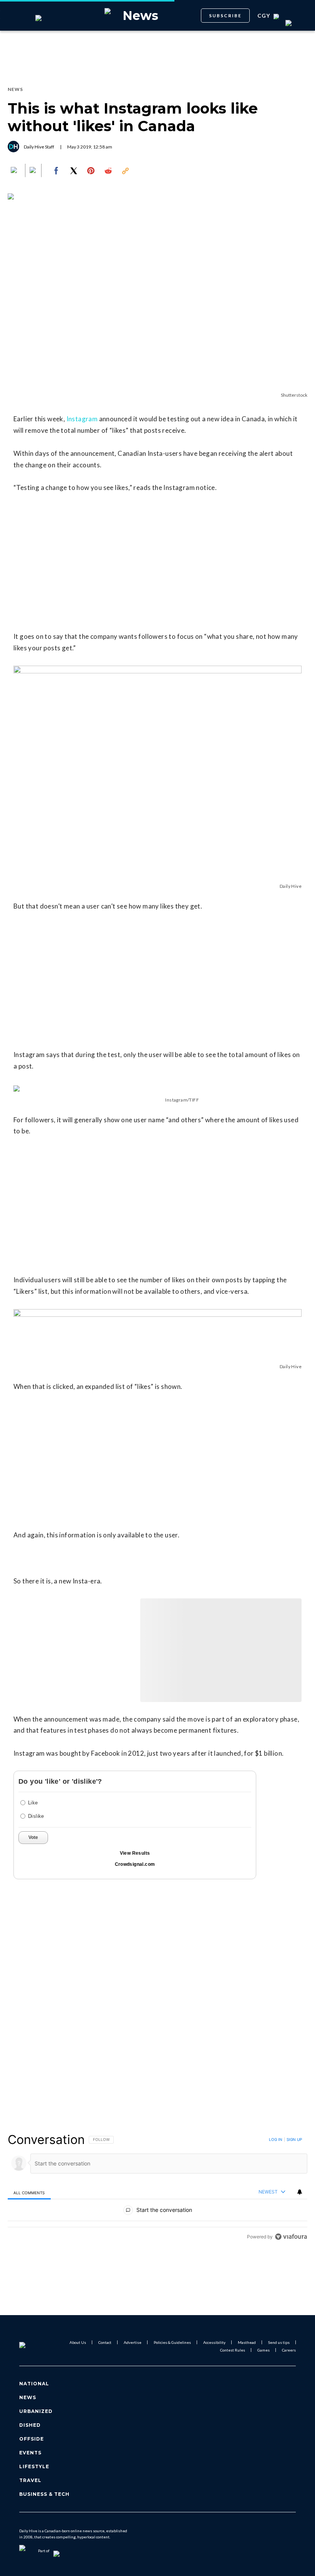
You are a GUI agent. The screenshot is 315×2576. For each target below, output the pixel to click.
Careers (289, 2350)
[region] (157, 2188)
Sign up (294, 2139)
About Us (78, 2342)
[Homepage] (32, 2346)
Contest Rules (233, 2350)
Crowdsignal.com (135, 1864)
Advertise (133, 2342)
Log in (276, 2139)
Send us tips (279, 2342)
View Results (135, 1853)
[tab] (29, 2193)
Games (264, 2350)
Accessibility (214, 2342)
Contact (105, 2342)
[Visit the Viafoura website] (291, 2237)
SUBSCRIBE (225, 16)
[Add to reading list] (33, 171)
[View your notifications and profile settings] (300, 2192)
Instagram (82, 419)
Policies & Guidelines (172, 2342)
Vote (33, 1837)
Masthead (247, 2342)
